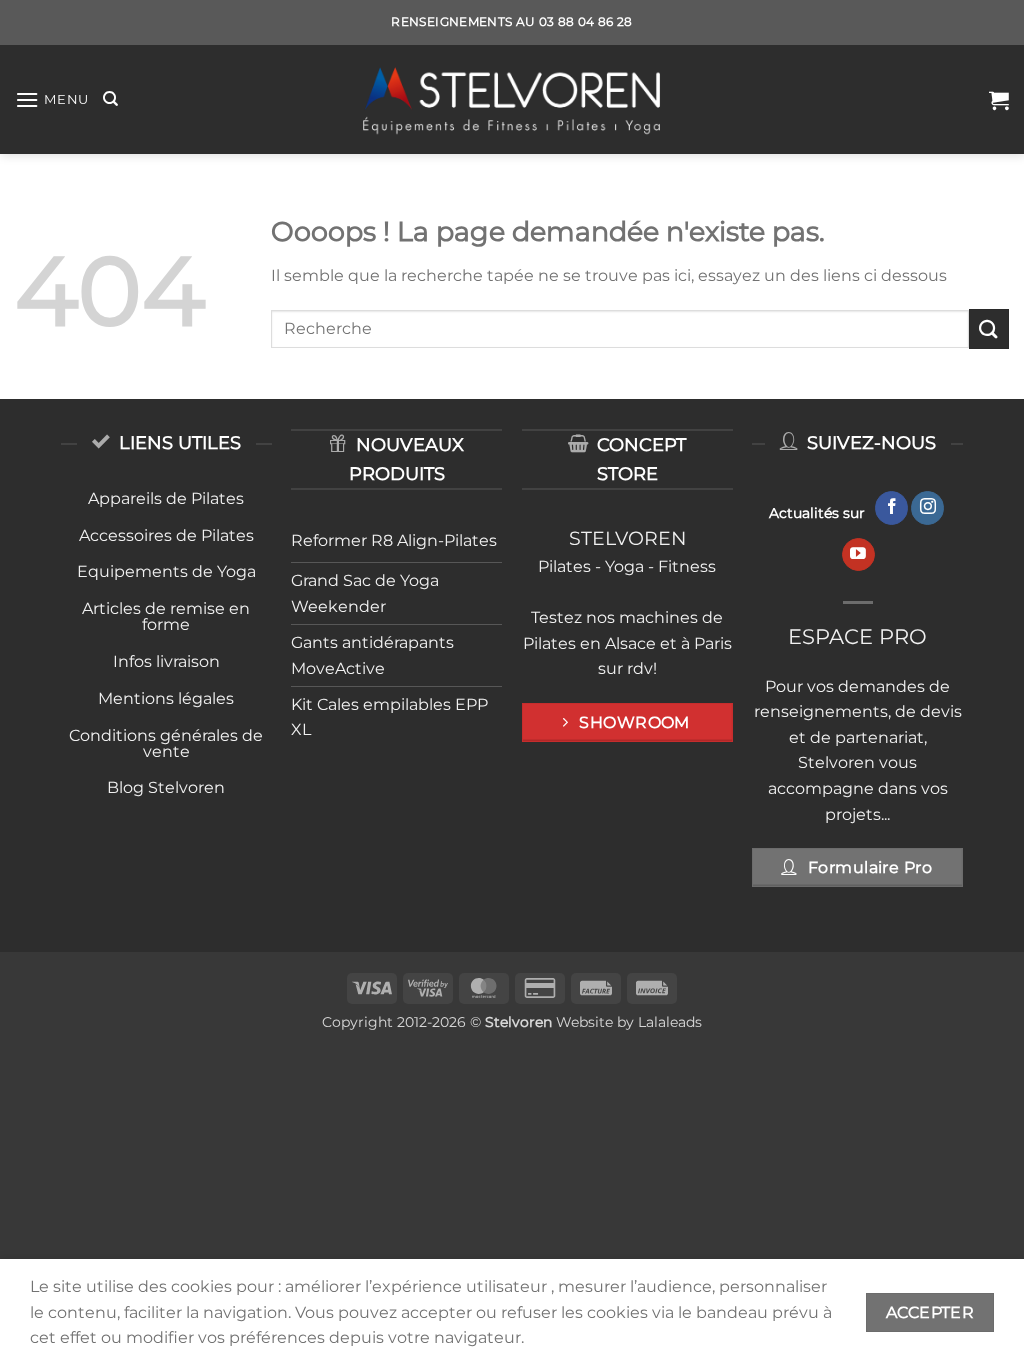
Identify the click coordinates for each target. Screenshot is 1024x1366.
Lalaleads (670, 1022)
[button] (52, 99)
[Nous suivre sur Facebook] (891, 508)
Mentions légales (166, 698)
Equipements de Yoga (166, 571)
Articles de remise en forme (166, 616)
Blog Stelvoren (166, 787)
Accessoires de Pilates (166, 535)
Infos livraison (166, 661)
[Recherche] (110, 99)
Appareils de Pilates (166, 498)
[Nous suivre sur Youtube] (858, 555)
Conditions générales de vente (166, 743)
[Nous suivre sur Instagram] (927, 508)
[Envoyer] (989, 328)
